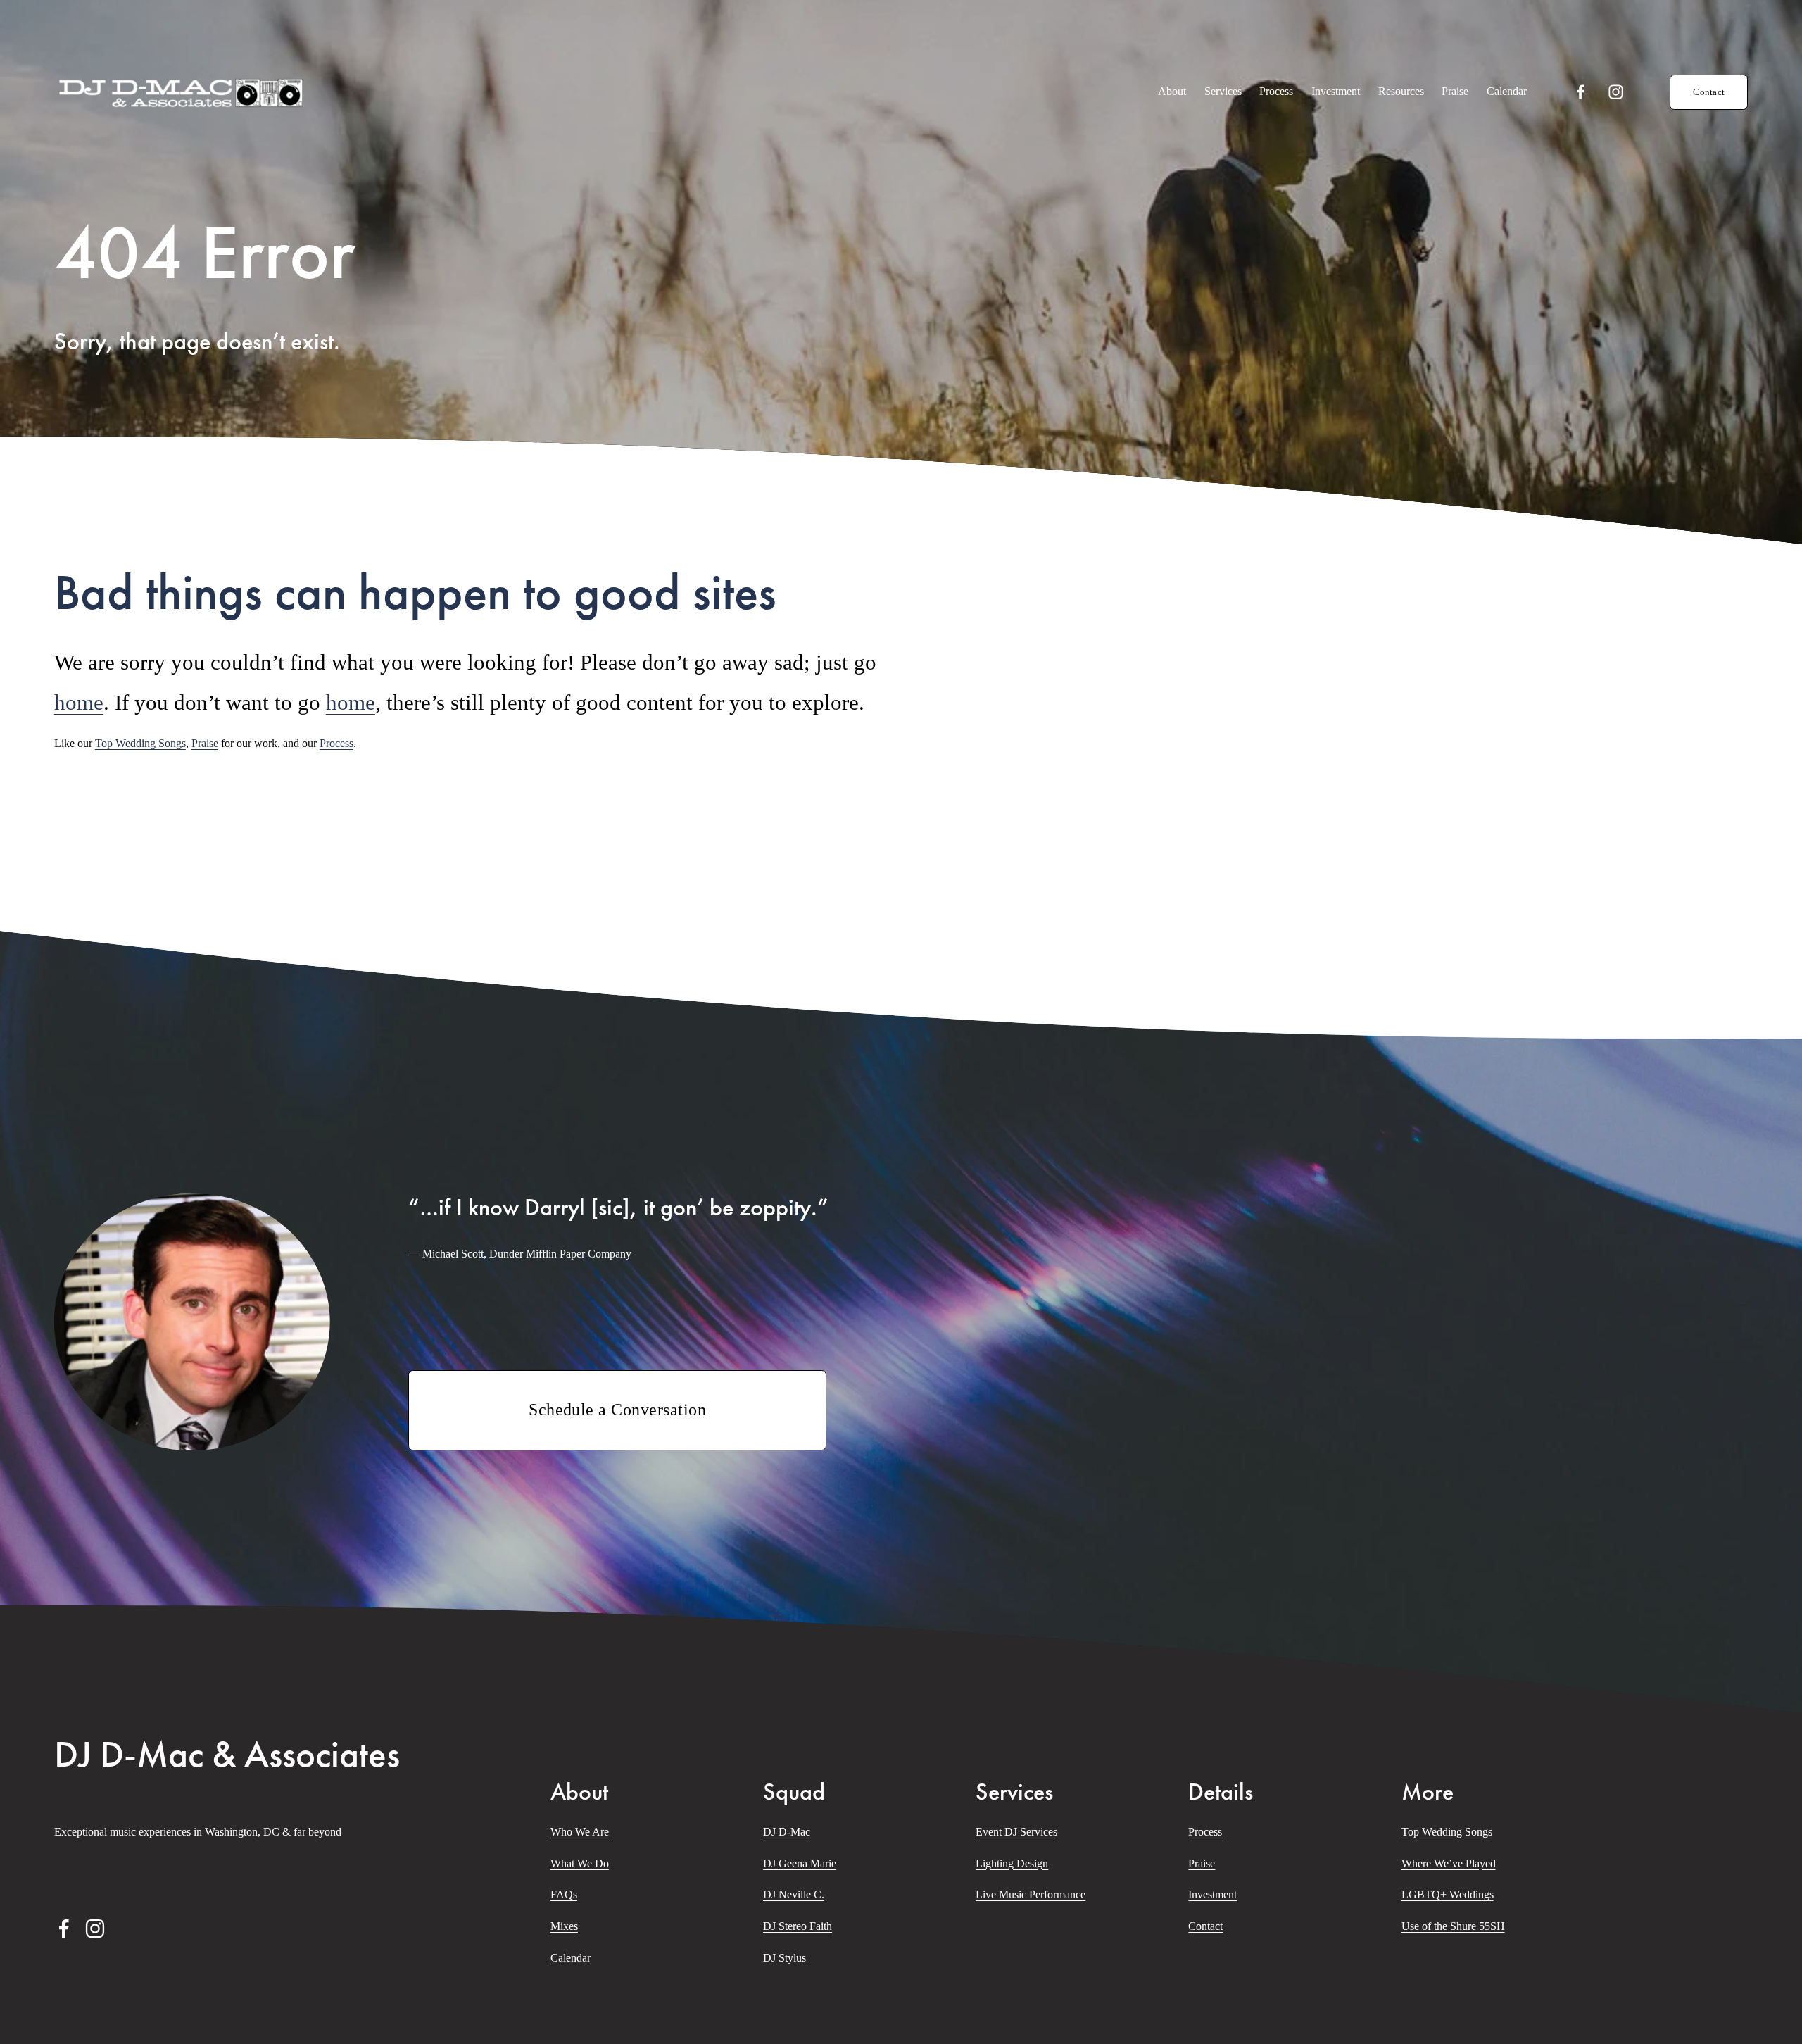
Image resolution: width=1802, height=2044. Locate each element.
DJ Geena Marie (800, 1863)
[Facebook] (1581, 92)
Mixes (564, 1926)
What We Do (580, 1863)
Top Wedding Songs (140, 743)
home (79, 702)
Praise (1455, 91)
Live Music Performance (1031, 1894)
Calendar (1507, 91)
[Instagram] (1616, 92)
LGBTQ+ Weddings (1448, 1894)
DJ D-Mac (787, 1832)
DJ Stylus (785, 1958)
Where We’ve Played (1449, 1863)
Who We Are (580, 1832)
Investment (1336, 91)
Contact (1709, 92)
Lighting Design (1012, 1863)
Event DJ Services (1016, 1832)
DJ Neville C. (794, 1894)
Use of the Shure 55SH (1453, 1926)
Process (1276, 91)
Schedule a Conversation (617, 1410)
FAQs (564, 1894)
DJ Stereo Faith (798, 1926)
